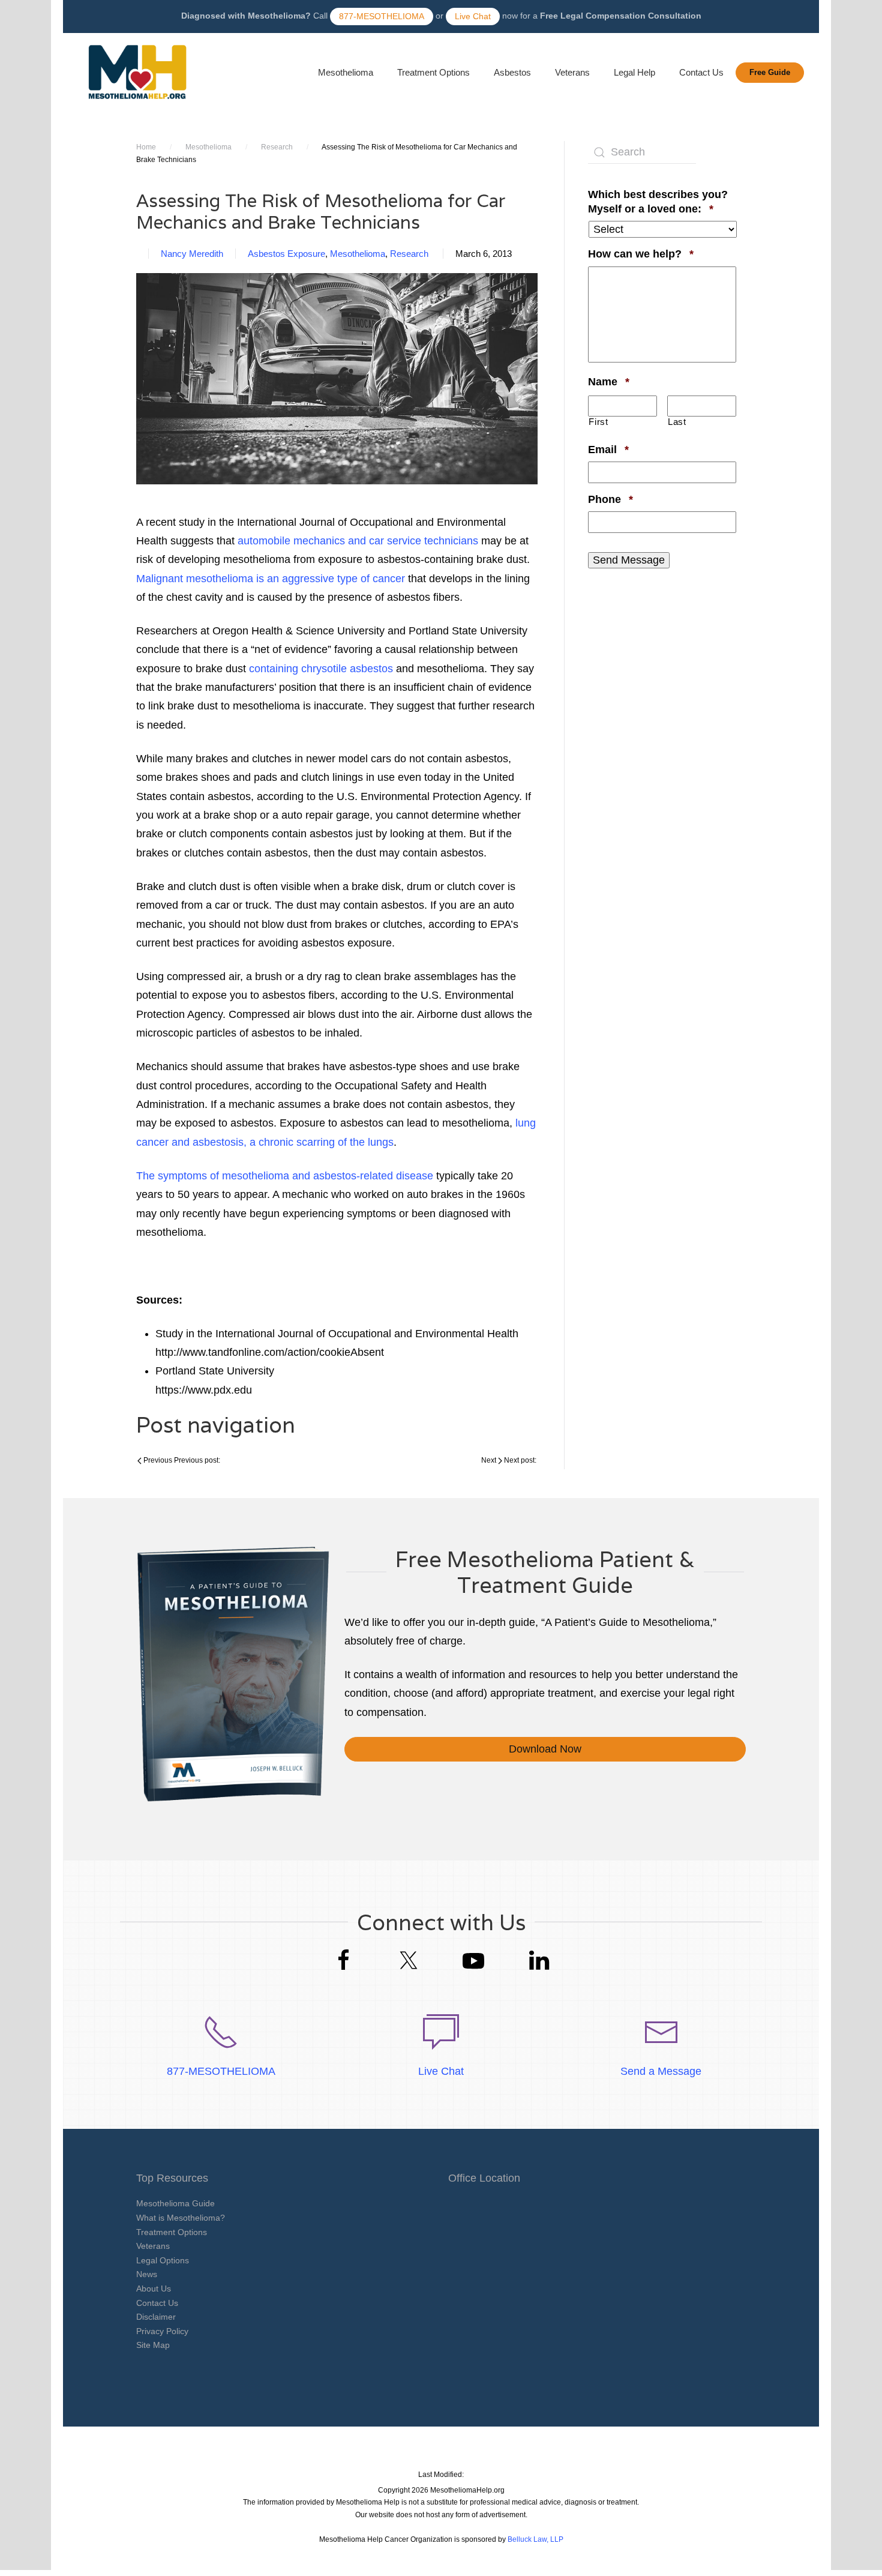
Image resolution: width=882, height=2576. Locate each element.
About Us (154, 2289)
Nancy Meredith (192, 254)
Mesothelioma (346, 72)
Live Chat (473, 16)
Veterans (572, 72)
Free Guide (770, 72)
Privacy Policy (162, 2331)
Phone (610, 499)
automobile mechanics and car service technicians (358, 541)
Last (677, 422)
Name (609, 381)
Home (146, 147)
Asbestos (512, 72)
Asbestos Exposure (286, 254)
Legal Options (163, 2260)
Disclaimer (156, 2317)
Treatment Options (433, 72)
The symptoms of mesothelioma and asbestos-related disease (285, 1176)
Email (608, 449)
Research (277, 147)
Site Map (153, 2345)
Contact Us (701, 72)
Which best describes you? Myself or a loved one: (662, 201)
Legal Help (634, 72)
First (598, 422)
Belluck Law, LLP (535, 2539)
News (147, 2274)
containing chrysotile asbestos (321, 669)
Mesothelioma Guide (175, 2203)
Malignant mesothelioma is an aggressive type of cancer (271, 579)
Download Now (545, 1749)
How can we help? (641, 254)
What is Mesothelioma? (181, 2218)
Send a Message (661, 2071)
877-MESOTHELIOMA (382, 16)
